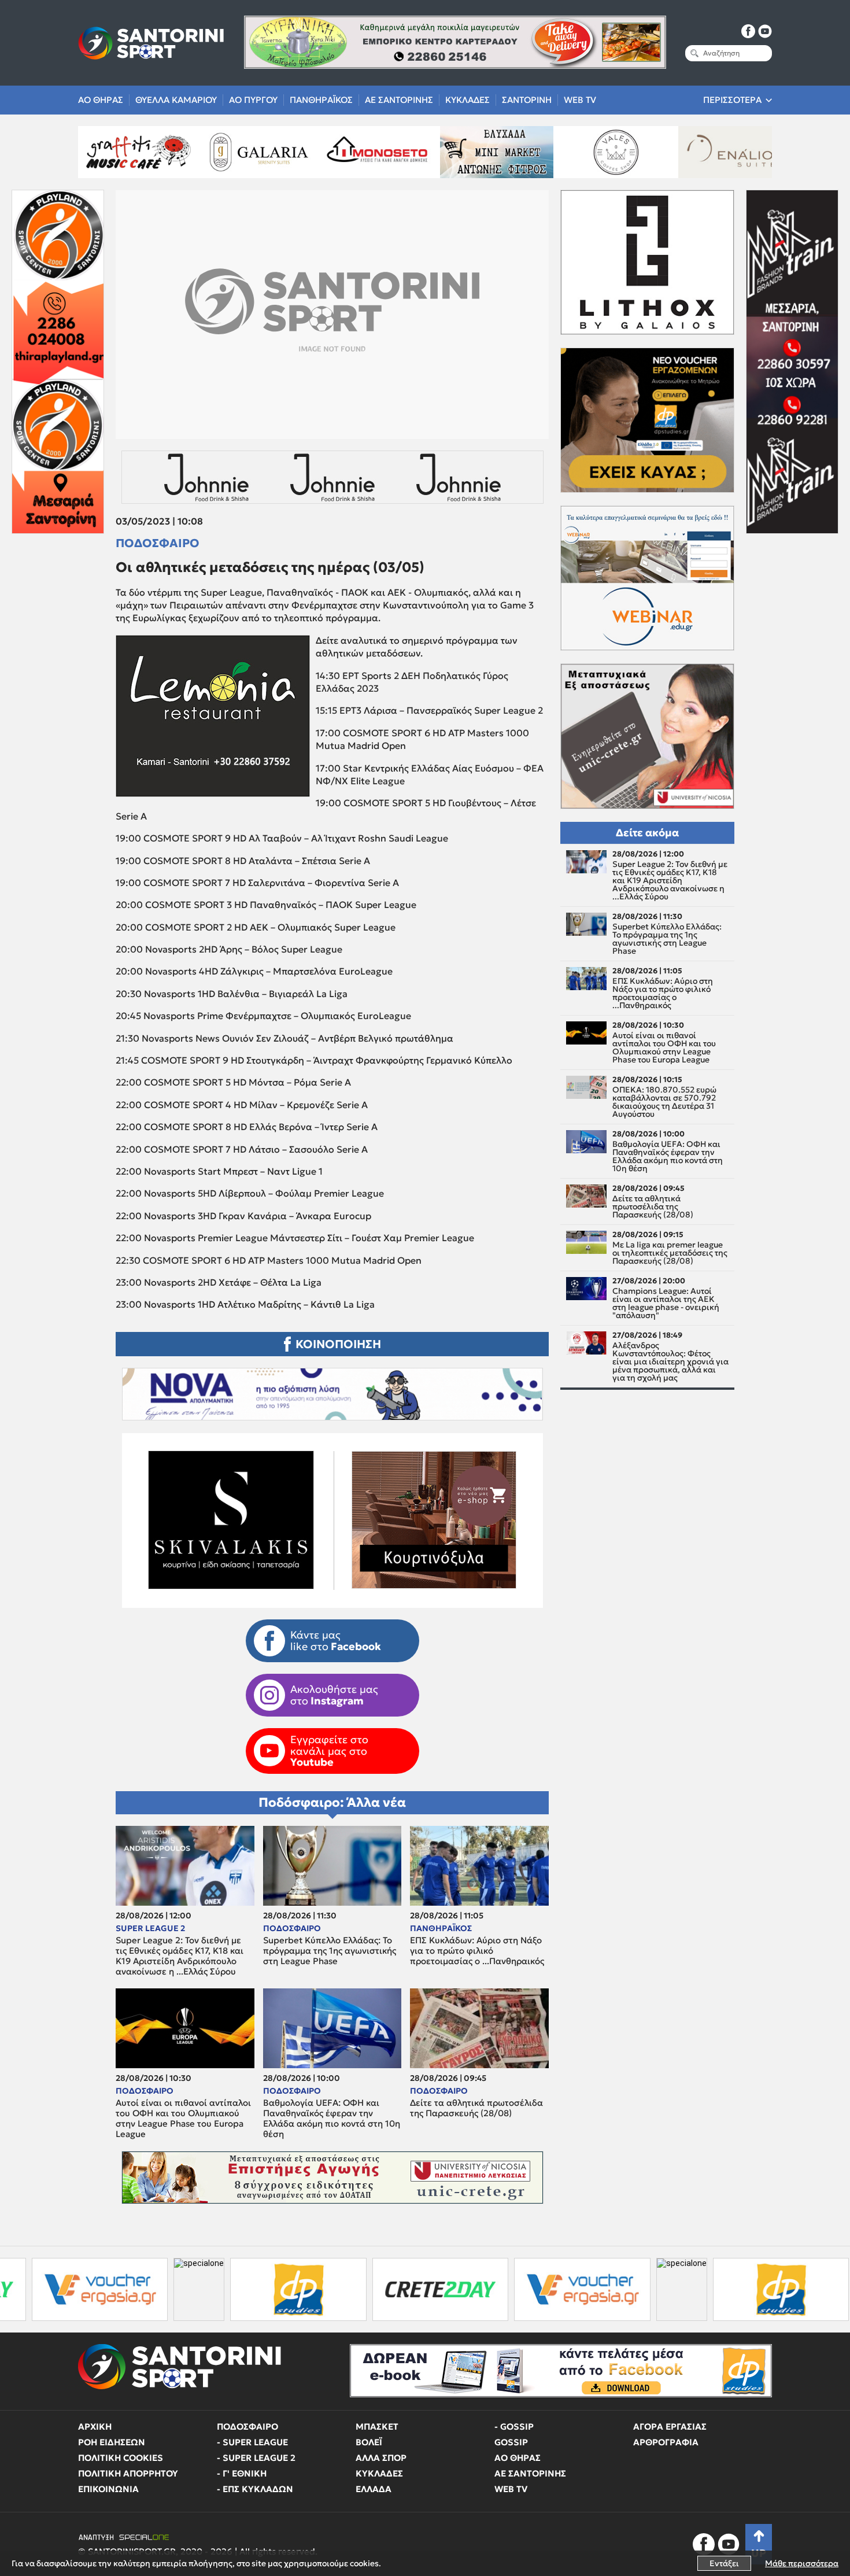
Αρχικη (95, 2426)
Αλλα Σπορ (381, 2458)
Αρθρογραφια (666, 2442)
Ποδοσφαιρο (158, 543)
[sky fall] (719, 152)
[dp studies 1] (139, 2289)
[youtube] (765, 31)
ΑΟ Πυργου (253, 100)
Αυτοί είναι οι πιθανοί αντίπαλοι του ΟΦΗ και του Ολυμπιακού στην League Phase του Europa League (183, 2119)
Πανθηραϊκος (321, 100)
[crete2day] (281, 2289)
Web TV (580, 100)
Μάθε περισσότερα (802, 2563)
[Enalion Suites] (600, 152)
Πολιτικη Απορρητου (128, 2473)
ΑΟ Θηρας (101, 100)
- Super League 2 (256, 2458)
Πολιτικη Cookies (121, 2458)
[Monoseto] (242, 152)
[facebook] (748, 31)
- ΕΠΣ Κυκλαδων (255, 2489)
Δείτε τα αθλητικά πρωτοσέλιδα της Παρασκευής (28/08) (476, 2108)
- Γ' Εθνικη (242, 2473)
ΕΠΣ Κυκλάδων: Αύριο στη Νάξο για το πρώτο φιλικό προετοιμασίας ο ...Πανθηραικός (477, 1951)
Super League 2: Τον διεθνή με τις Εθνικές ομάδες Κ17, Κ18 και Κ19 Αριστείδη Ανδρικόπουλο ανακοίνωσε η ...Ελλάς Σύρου (180, 1956)
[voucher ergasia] (423, 2289)
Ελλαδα (374, 2489)
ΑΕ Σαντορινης (399, 100)
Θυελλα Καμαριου (176, 100)
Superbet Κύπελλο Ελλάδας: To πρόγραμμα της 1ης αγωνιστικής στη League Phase (330, 1951)
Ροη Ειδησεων (112, 2442)
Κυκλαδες (467, 100)
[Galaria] (123, 152)
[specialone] (40, 2289)
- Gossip (514, 2426)
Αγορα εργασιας (670, 2426)
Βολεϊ (369, 2442)
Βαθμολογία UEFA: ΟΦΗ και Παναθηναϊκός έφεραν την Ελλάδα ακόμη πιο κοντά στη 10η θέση (332, 2119)
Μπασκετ (377, 2426)
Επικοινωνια (108, 2489)
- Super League (252, 2442)
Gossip (511, 2442)
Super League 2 (150, 1928)
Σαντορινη (527, 100)
